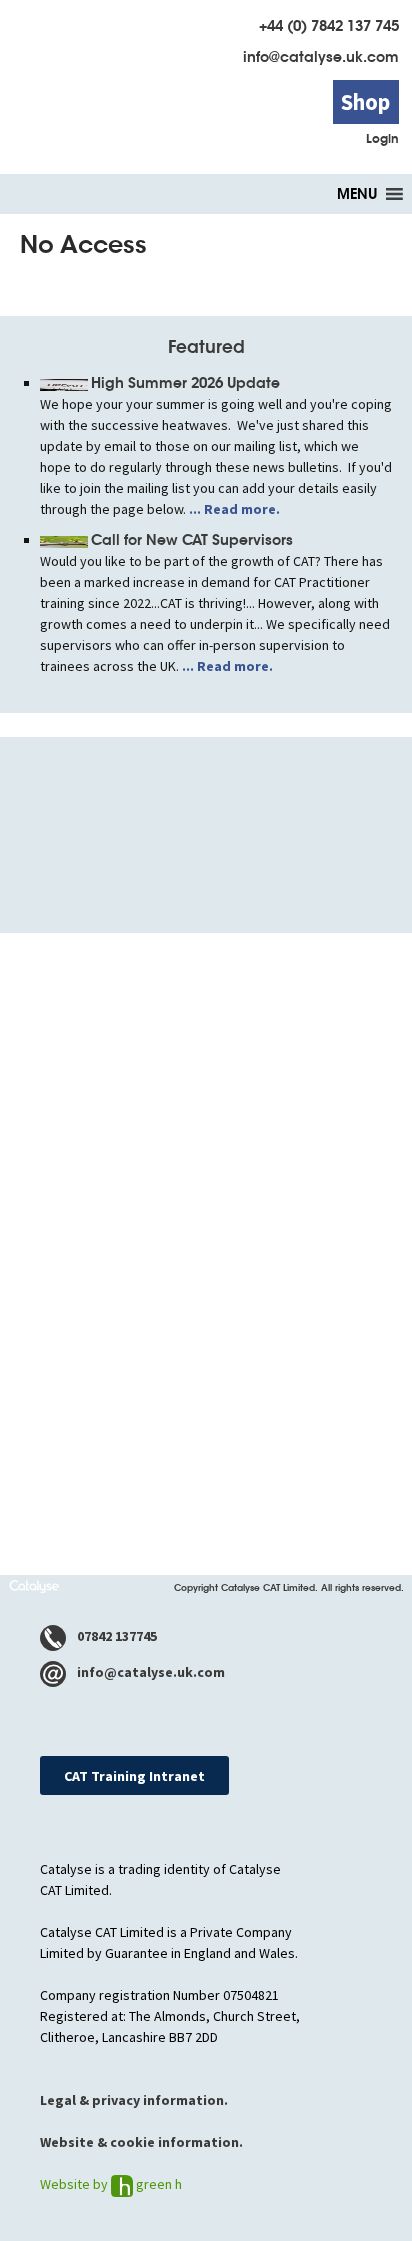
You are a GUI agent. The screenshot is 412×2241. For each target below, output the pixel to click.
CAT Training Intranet (134, 1776)
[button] (357, 194)
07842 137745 (115, 1636)
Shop (365, 102)
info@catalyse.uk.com (321, 57)
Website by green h (111, 2184)
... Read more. (233, 509)
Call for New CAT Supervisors (192, 540)
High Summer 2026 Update (185, 383)
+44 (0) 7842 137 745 (329, 26)
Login (382, 138)
